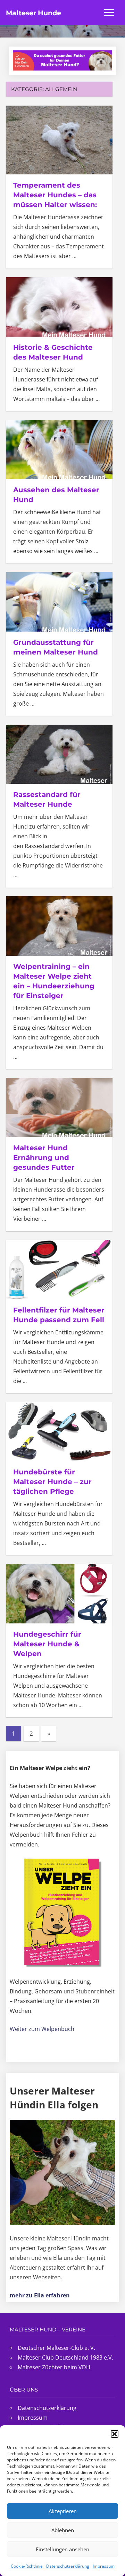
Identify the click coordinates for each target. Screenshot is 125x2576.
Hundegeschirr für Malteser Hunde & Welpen (47, 1644)
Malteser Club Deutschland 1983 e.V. (65, 2357)
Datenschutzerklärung (68, 2566)
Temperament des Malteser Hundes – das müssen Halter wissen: (55, 195)
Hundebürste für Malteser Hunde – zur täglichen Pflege (52, 1482)
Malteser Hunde (34, 13)
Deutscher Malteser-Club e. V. (56, 2348)
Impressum (104, 2566)
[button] (115, 2434)
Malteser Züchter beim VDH (54, 2367)
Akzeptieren (63, 2511)
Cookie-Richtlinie (27, 2566)
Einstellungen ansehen (62, 2549)
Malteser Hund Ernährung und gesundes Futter (44, 1158)
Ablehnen (63, 2530)
